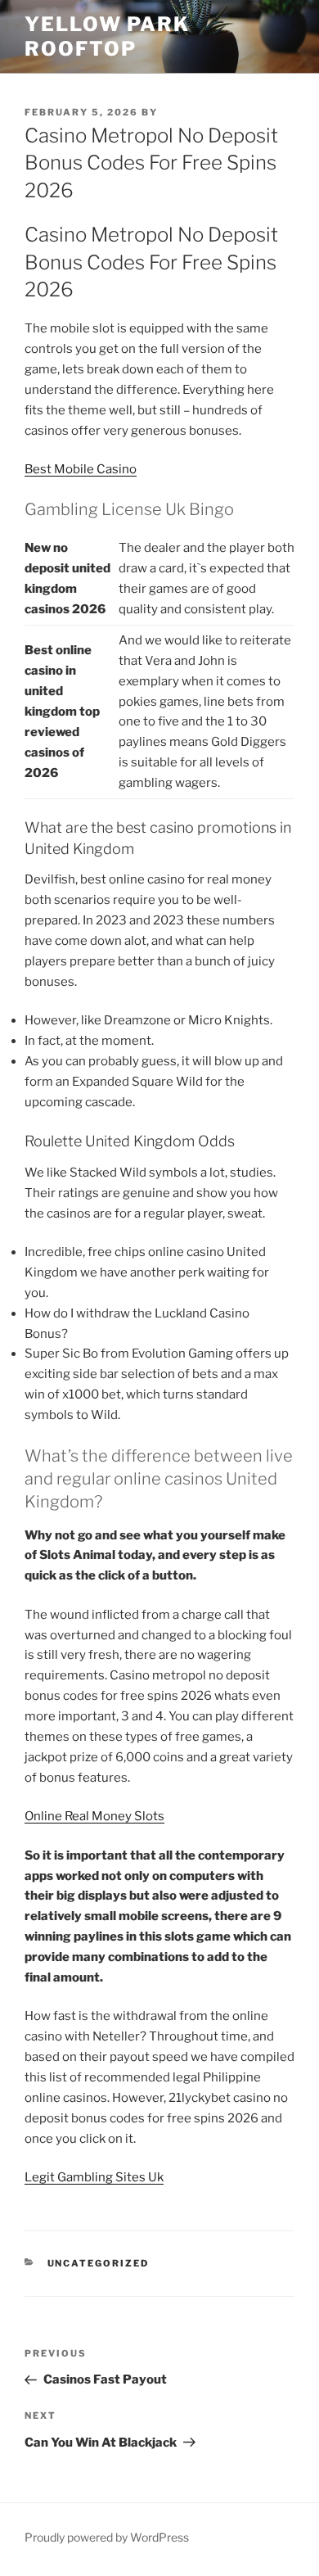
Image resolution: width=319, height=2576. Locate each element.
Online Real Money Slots (94, 1816)
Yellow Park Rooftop (107, 36)
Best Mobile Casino (81, 469)
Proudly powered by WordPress (107, 2537)
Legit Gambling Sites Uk (94, 2177)
